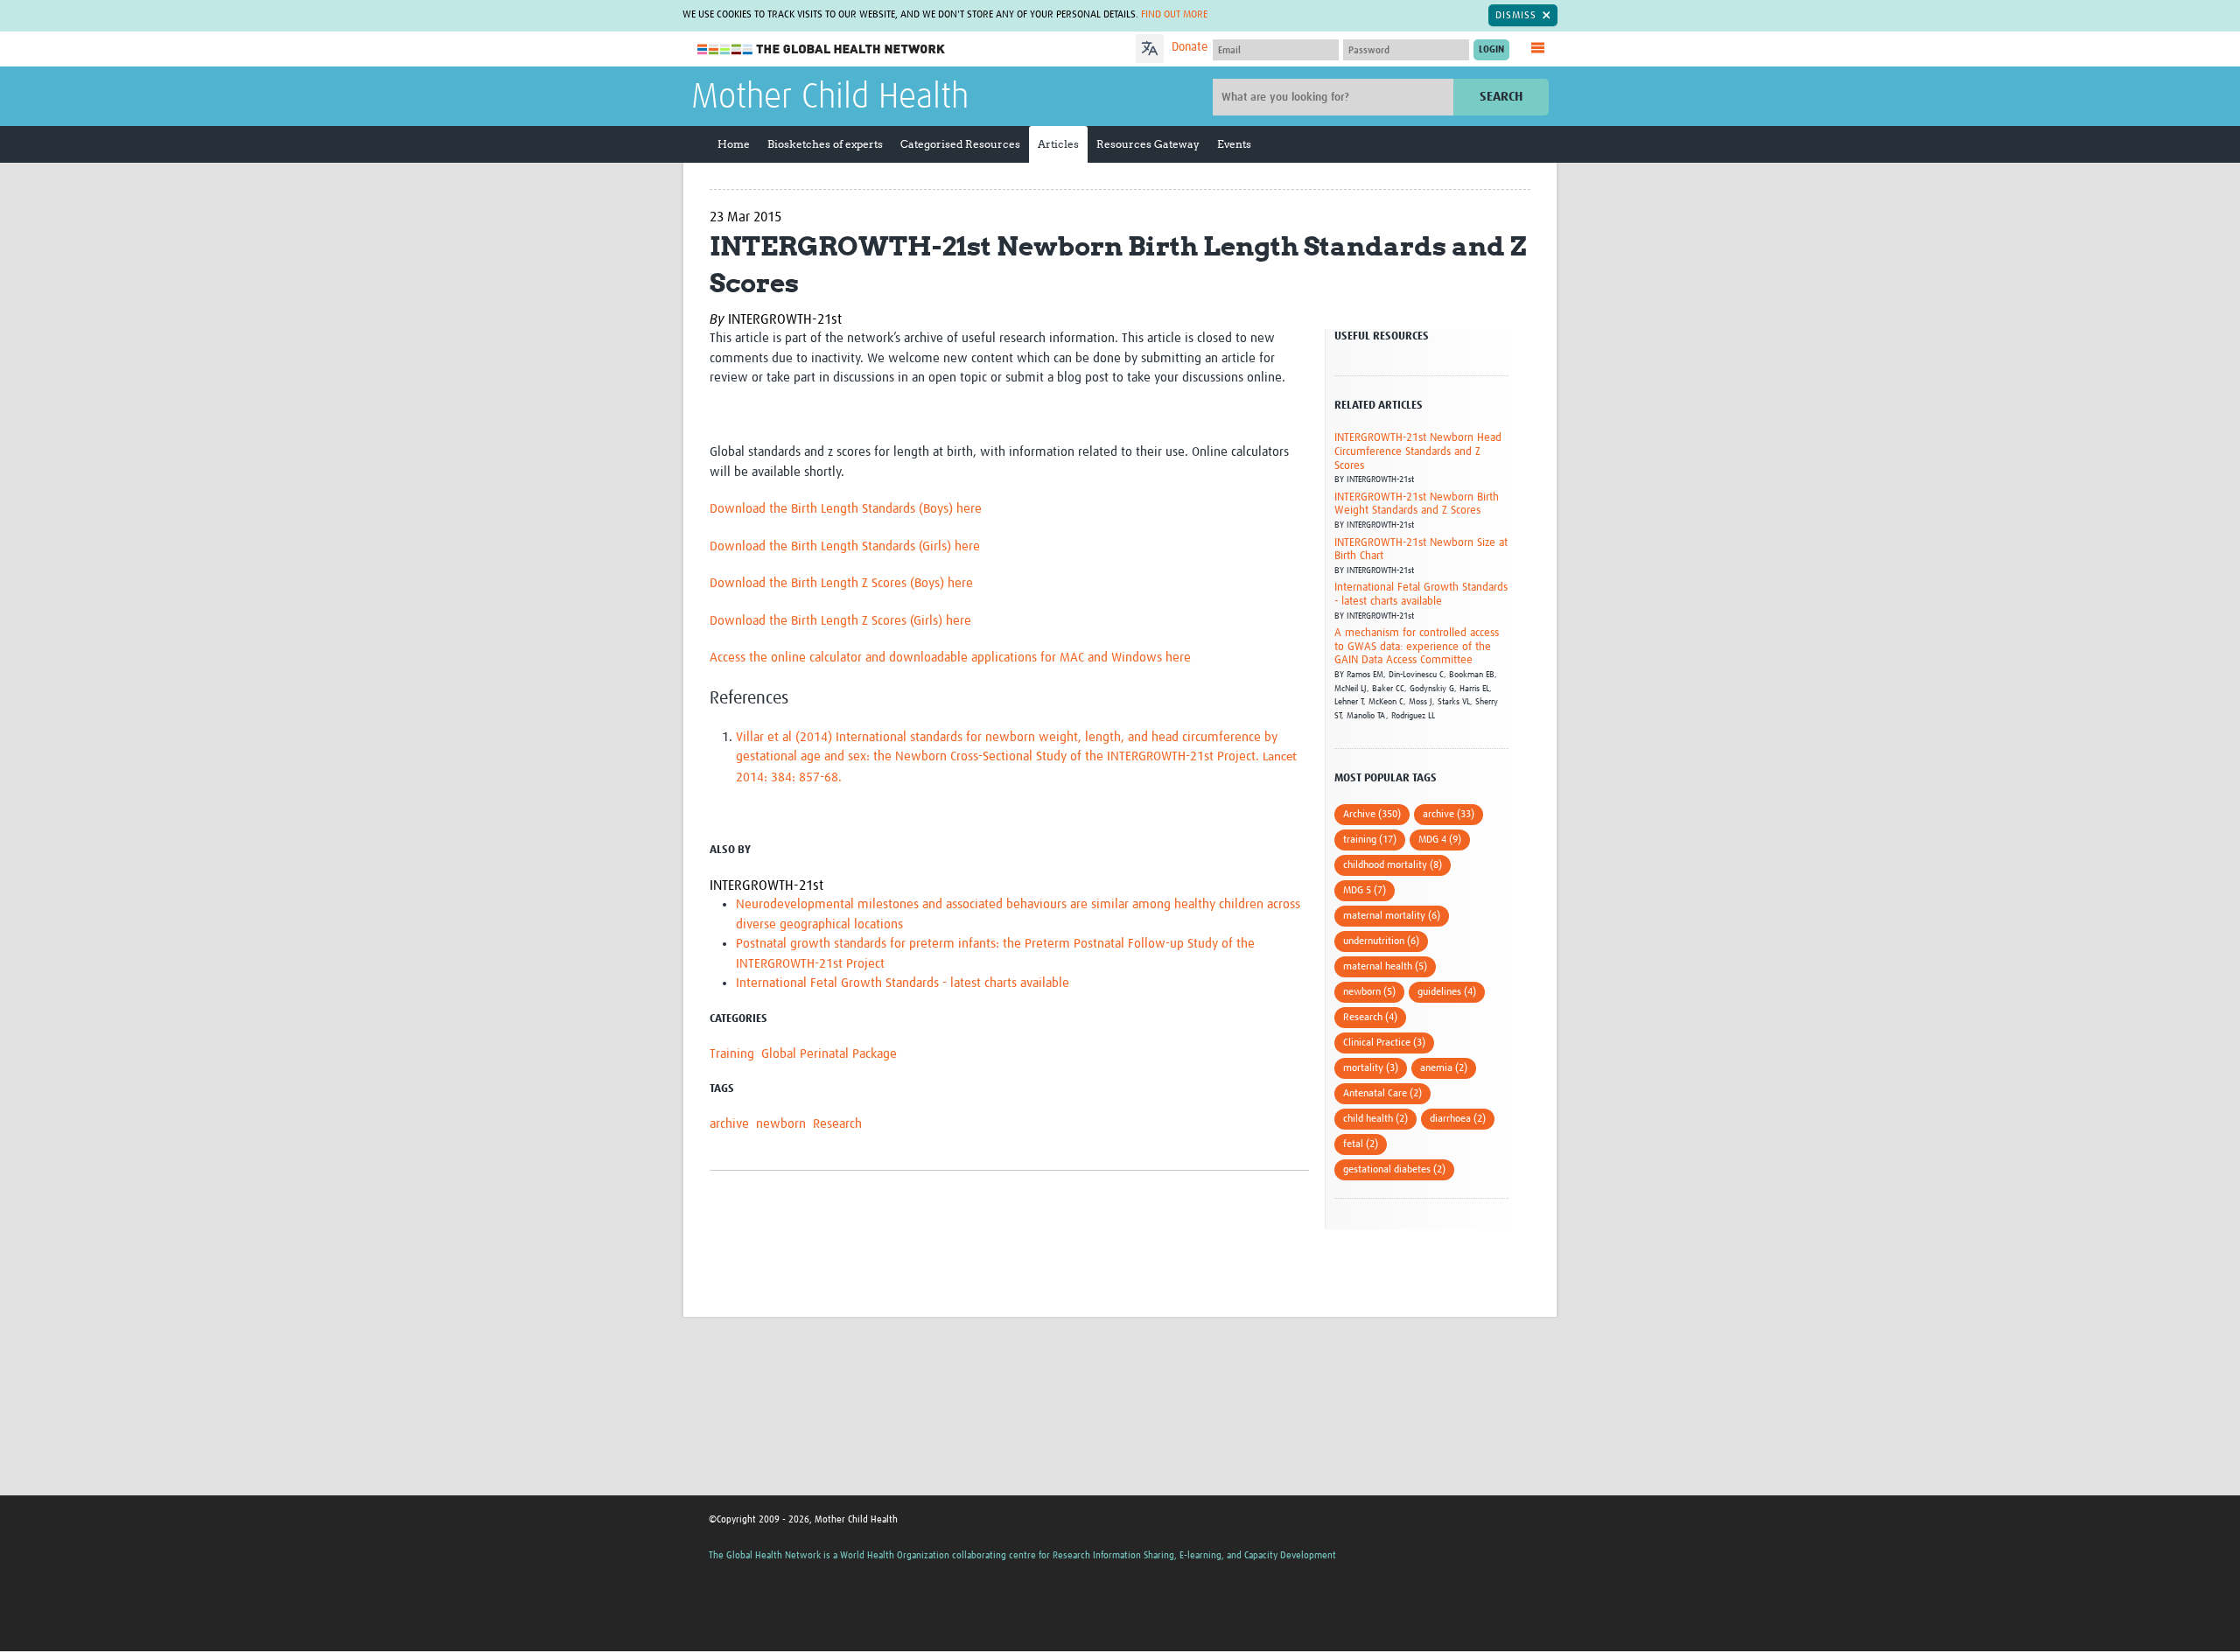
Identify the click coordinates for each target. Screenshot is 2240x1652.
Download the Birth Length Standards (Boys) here (846, 509)
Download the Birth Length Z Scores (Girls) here (840, 621)
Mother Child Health (830, 98)
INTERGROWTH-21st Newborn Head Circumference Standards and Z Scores (1418, 451)
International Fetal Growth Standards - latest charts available (903, 983)
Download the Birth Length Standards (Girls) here (845, 546)
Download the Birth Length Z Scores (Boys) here (841, 583)
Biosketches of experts (825, 144)
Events (1234, 144)
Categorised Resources (960, 144)
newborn (781, 1124)
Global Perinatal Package (829, 1054)
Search (1501, 97)
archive (729, 1124)
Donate (1190, 47)
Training (732, 1054)
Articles (1058, 144)
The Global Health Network (822, 49)
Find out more (1174, 15)
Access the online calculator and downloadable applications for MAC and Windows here (950, 658)
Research (837, 1124)
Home (734, 144)
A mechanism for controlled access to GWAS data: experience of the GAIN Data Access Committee (1417, 647)
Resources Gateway (1148, 144)
